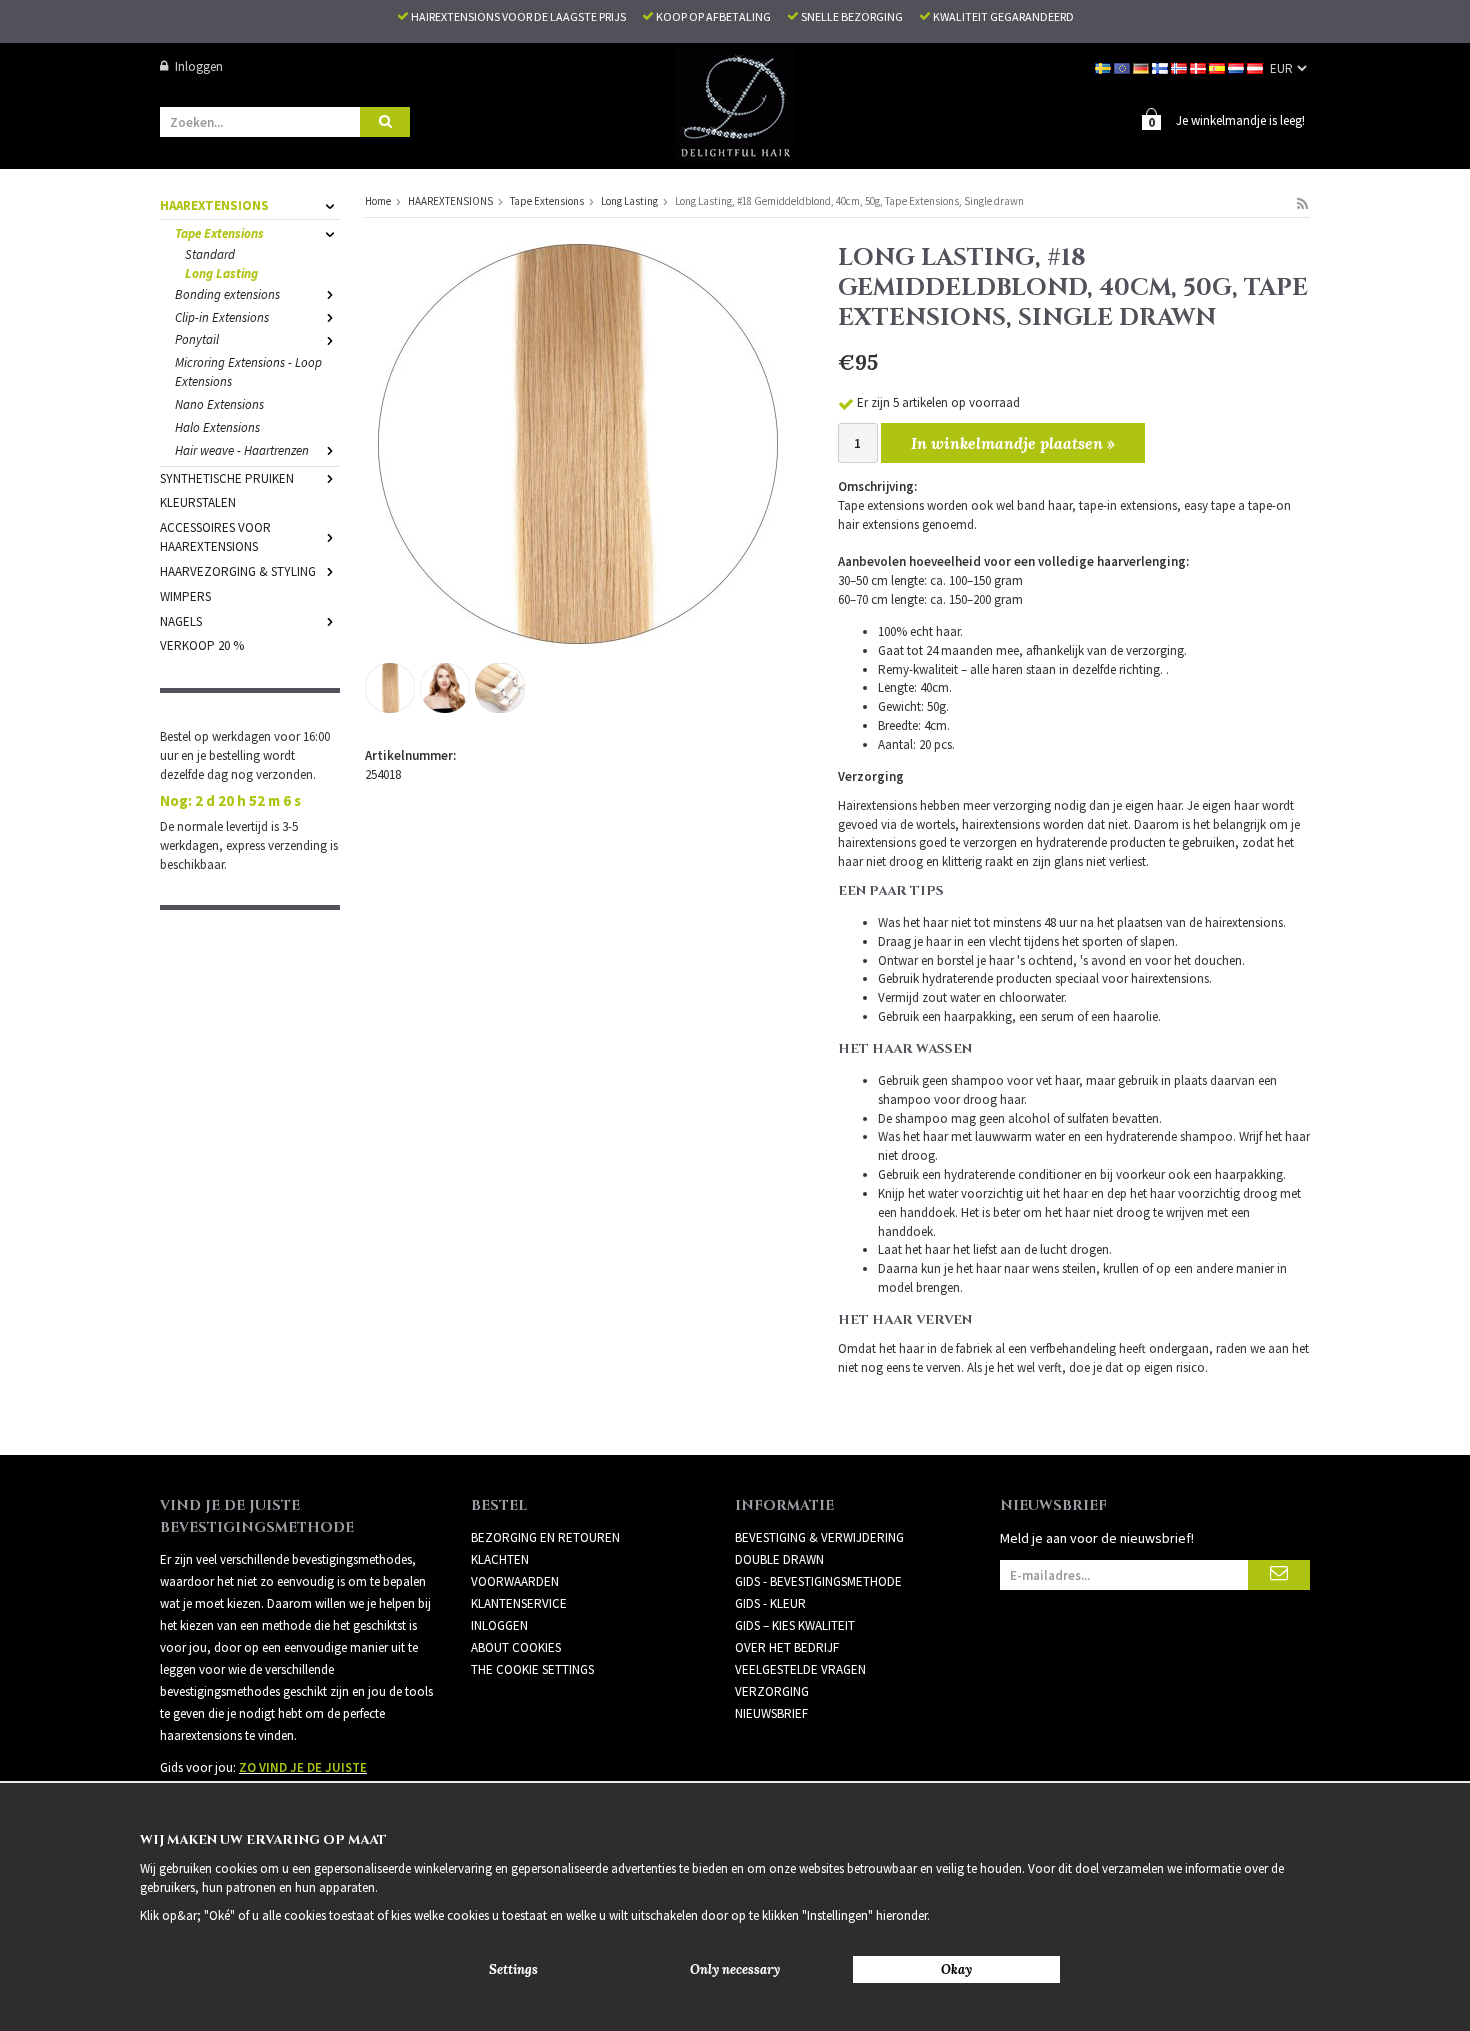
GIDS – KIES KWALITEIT (795, 1625)
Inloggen (199, 66)
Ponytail (197, 339)
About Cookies (516, 1647)
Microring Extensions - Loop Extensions (248, 372)
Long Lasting (221, 273)
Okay (956, 1969)
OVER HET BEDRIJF (787, 1647)
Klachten (500, 1559)
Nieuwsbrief (771, 1713)
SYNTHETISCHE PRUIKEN (227, 478)
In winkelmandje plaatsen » (1013, 443)
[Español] (1218, 66)
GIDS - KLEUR (770, 1603)
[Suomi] (1161, 66)
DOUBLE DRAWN (779, 1559)
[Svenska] (1104, 66)
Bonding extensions (227, 294)
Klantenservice (519, 1603)
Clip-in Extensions (222, 317)
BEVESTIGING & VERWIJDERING (819, 1537)
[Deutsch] (1142, 66)
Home (378, 201)
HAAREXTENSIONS (214, 205)
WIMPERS (185, 596)
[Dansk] (1199, 66)
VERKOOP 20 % (202, 645)
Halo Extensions (217, 427)
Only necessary (735, 1969)
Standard (210, 254)
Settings (513, 1969)
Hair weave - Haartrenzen (242, 450)
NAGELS (181, 621)
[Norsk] (1180, 66)
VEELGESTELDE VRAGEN (800, 1669)
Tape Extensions (219, 233)
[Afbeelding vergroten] (578, 442)
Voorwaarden (515, 1581)
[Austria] (1256, 66)
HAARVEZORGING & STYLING (238, 571)
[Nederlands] (1237, 66)
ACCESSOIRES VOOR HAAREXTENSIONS (215, 537)
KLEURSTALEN (198, 502)
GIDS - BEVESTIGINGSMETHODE (818, 1581)
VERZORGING (772, 1691)
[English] (1123, 66)
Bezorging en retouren (545, 1537)
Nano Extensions (219, 404)
